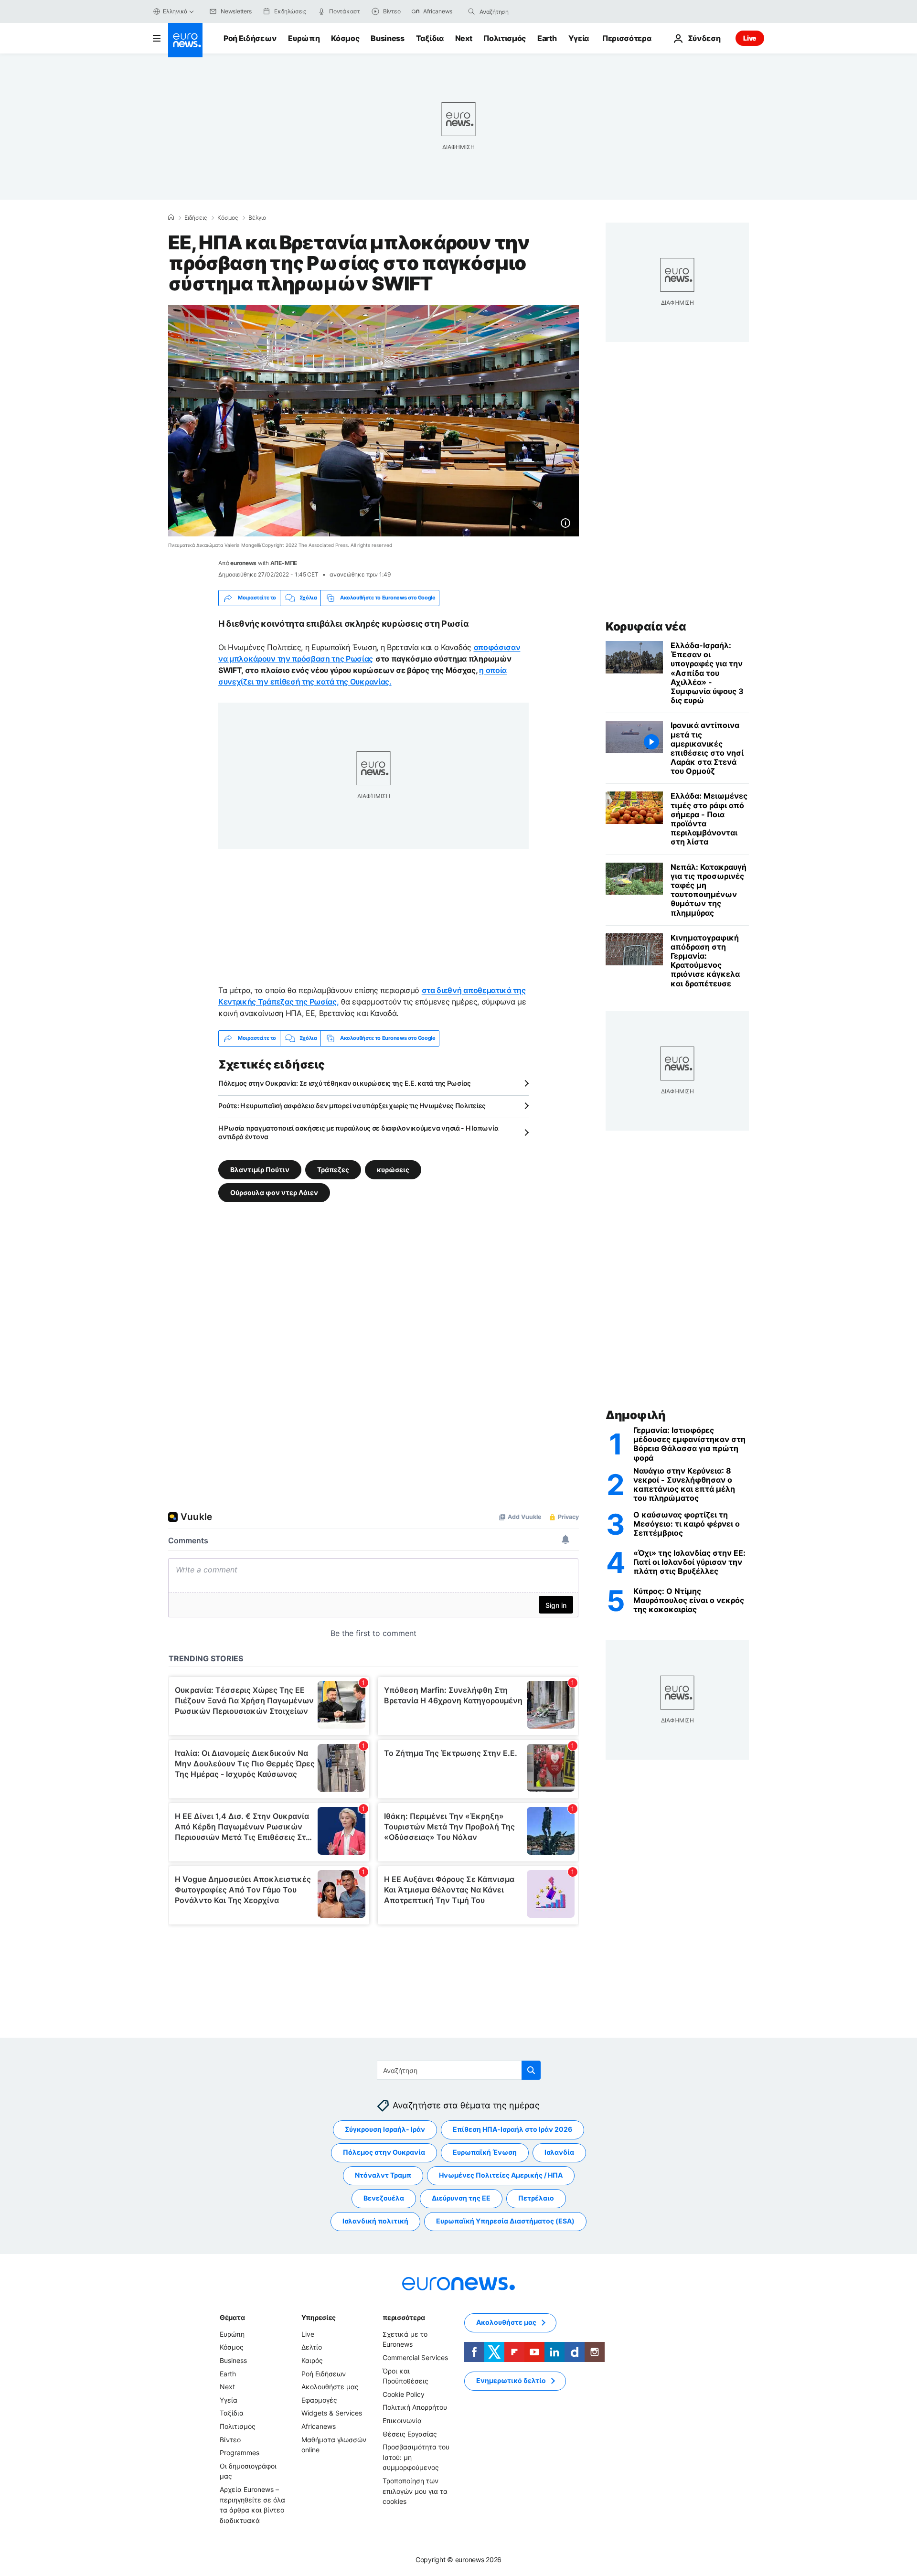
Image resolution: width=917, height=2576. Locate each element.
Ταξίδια (430, 38)
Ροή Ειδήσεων (250, 38)
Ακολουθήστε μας (330, 2387)
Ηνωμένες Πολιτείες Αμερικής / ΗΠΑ (501, 2175)
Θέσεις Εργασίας (410, 2434)
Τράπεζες (333, 1169)
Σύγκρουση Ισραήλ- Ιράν (385, 2130)
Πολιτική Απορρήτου (415, 2408)
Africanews (319, 2426)
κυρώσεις (393, 1169)
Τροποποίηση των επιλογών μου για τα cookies (415, 2491)
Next (464, 38)
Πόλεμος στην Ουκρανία (384, 2153)
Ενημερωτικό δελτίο (511, 2381)
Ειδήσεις (196, 218)
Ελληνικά (175, 11)
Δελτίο (312, 2347)
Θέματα (232, 2317)
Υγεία (579, 38)
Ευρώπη (304, 38)
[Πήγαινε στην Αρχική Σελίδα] (185, 40)
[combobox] (520, 11)
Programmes (240, 2453)
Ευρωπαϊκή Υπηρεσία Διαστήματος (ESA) (505, 2221)
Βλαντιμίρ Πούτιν (260, 1169)
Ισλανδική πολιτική (375, 2221)
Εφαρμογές (319, 2400)
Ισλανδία (559, 2153)
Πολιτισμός (505, 38)
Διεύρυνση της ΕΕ (461, 2198)
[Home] (171, 217)
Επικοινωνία (402, 2421)
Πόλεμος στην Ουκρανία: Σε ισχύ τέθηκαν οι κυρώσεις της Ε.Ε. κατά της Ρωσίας (345, 1083)
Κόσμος (345, 38)
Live (750, 38)
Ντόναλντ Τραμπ (383, 2175)
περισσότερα (404, 2317)
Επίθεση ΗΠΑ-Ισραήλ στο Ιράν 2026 (512, 2130)
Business (387, 38)
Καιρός (312, 2360)
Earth (547, 38)
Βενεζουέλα (384, 2198)
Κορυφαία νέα (646, 626)
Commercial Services (415, 2357)
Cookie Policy (404, 2394)
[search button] (471, 11)
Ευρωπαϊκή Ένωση (485, 2153)
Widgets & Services (332, 2413)
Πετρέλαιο (536, 2198)
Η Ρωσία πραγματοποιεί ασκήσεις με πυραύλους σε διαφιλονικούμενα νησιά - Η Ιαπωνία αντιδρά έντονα (358, 1132)
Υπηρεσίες (319, 2317)
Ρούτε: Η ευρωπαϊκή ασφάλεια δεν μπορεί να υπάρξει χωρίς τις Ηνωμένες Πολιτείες (352, 1106)
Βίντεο (230, 2440)
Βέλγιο (257, 218)
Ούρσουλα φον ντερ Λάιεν (274, 1192)
